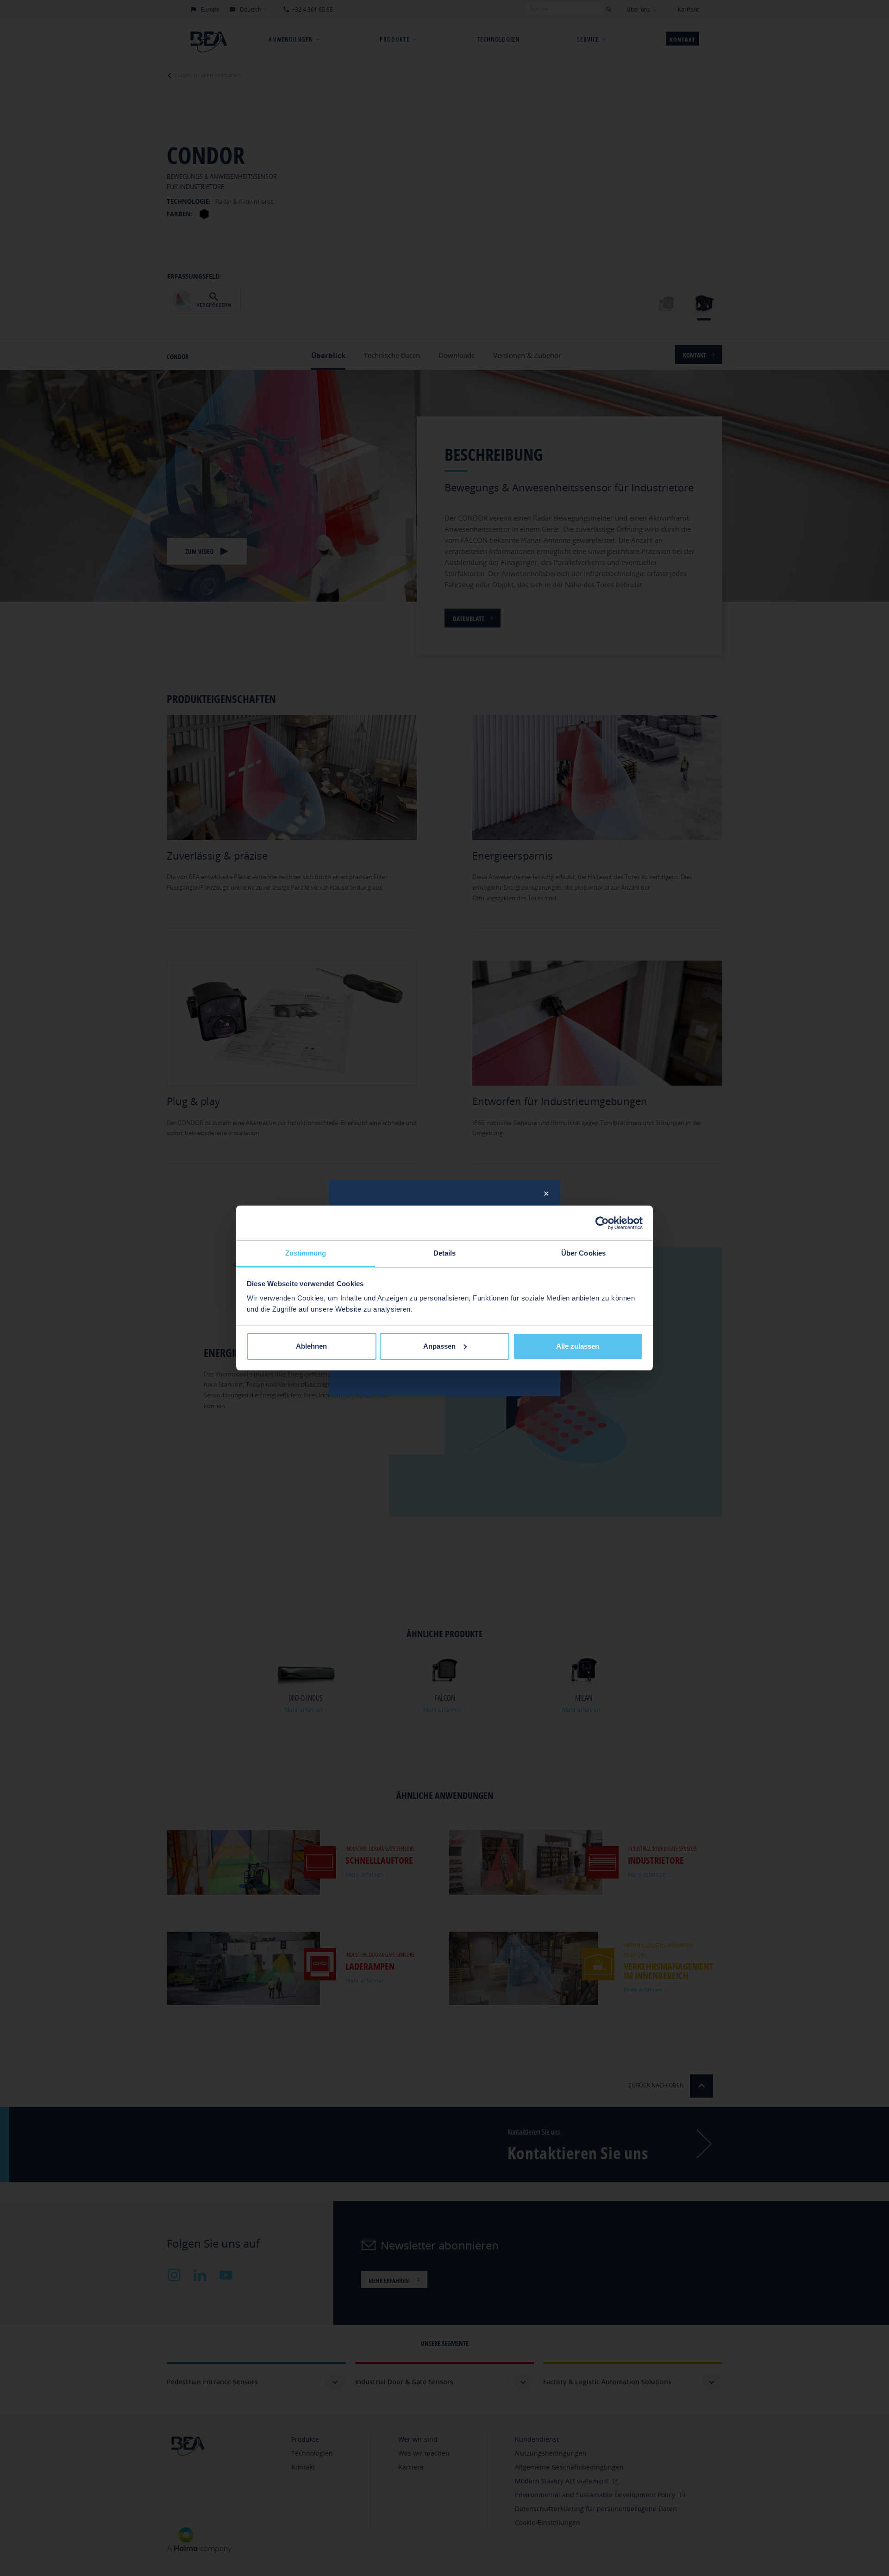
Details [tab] (445, 1253)
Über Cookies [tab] (583, 1253)
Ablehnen (311, 1346)
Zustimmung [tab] (306, 1253)
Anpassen (439, 1346)
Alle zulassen (578, 1346)
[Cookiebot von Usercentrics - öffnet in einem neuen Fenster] (602, 1223)
